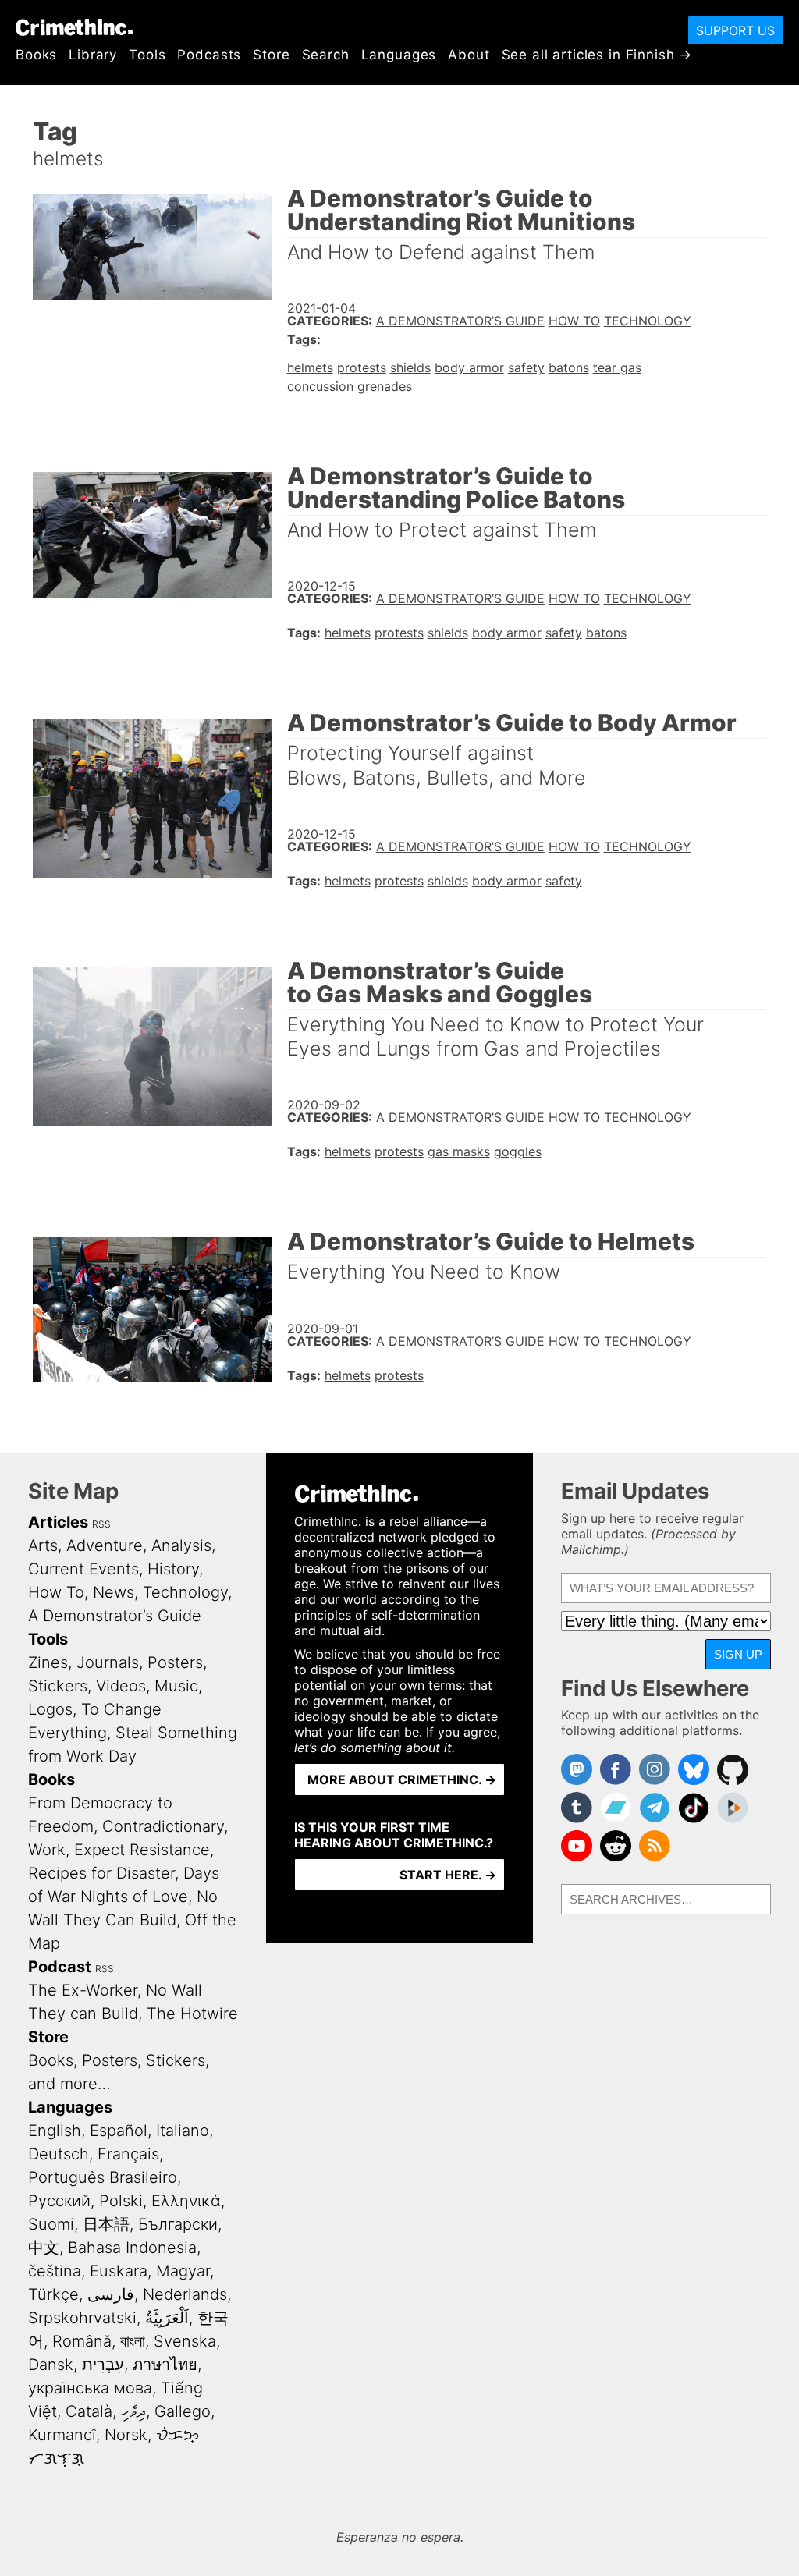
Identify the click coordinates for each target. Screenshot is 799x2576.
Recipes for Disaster (101, 1873)
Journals (108, 1662)
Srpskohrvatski (82, 2318)
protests (362, 367)
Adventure (105, 1545)
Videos (121, 1686)
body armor (469, 367)
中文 (44, 2248)
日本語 (106, 2224)
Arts (43, 1545)
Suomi (51, 2224)
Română (82, 2341)
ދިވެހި (133, 2411)
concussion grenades (350, 386)
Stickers (58, 1686)
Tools (147, 55)
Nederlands (185, 2294)
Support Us (735, 30)
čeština (55, 2271)
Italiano (183, 2131)
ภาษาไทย (165, 2365)
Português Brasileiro (103, 2177)
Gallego (183, 2411)
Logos (50, 1709)
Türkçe (53, 2294)
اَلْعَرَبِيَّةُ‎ (167, 2318)
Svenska (185, 2341)
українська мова (90, 2388)
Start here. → (448, 1875)
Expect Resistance (142, 1850)
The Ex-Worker (83, 1990)
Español (119, 2131)
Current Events (83, 1569)
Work (47, 1850)
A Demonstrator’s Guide (460, 321)
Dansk (51, 2365)
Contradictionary (163, 1826)
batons (569, 367)
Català (89, 2411)
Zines (48, 1662)
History (173, 1569)
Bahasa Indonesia (132, 2248)
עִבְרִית (103, 2365)
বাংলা (133, 2341)
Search (326, 55)
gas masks (459, 1151)
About (469, 55)
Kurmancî (62, 2435)
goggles (518, 1151)
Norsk (126, 2435)
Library (93, 55)
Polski (121, 2201)
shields (410, 367)
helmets (310, 367)
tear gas (617, 367)
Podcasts (209, 55)
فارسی (111, 2294)
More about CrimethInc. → (402, 1779)
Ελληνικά (186, 2201)
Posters (175, 1662)
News (114, 1592)
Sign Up (738, 1654)
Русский (59, 2201)
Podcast (60, 1967)
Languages (399, 55)
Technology (648, 321)
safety (526, 367)
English (55, 2131)
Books (36, 55)
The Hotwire (192, 2014)
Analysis (181, 1545)
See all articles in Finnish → (597, 55)
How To (574, 321)
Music (176, 1686)
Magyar (183, 2271)
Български (178, 2224)
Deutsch (59, 2154)
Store (271, 55)
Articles (58, 1522)
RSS (101, 1524)
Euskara (119, 2271)
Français (128, 2154)
